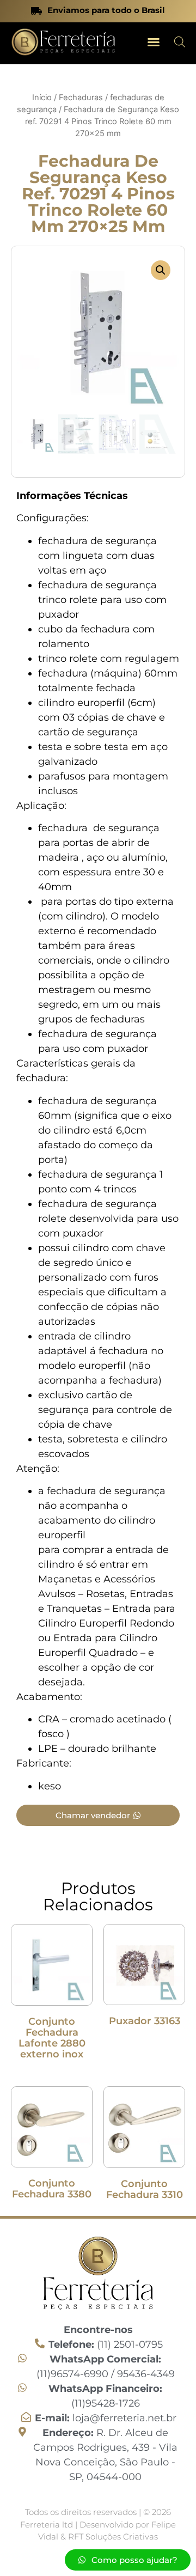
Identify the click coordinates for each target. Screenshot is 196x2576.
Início (42, 98)
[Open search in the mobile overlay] (180, 42)
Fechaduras (81, 98)
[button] (154, 42)
